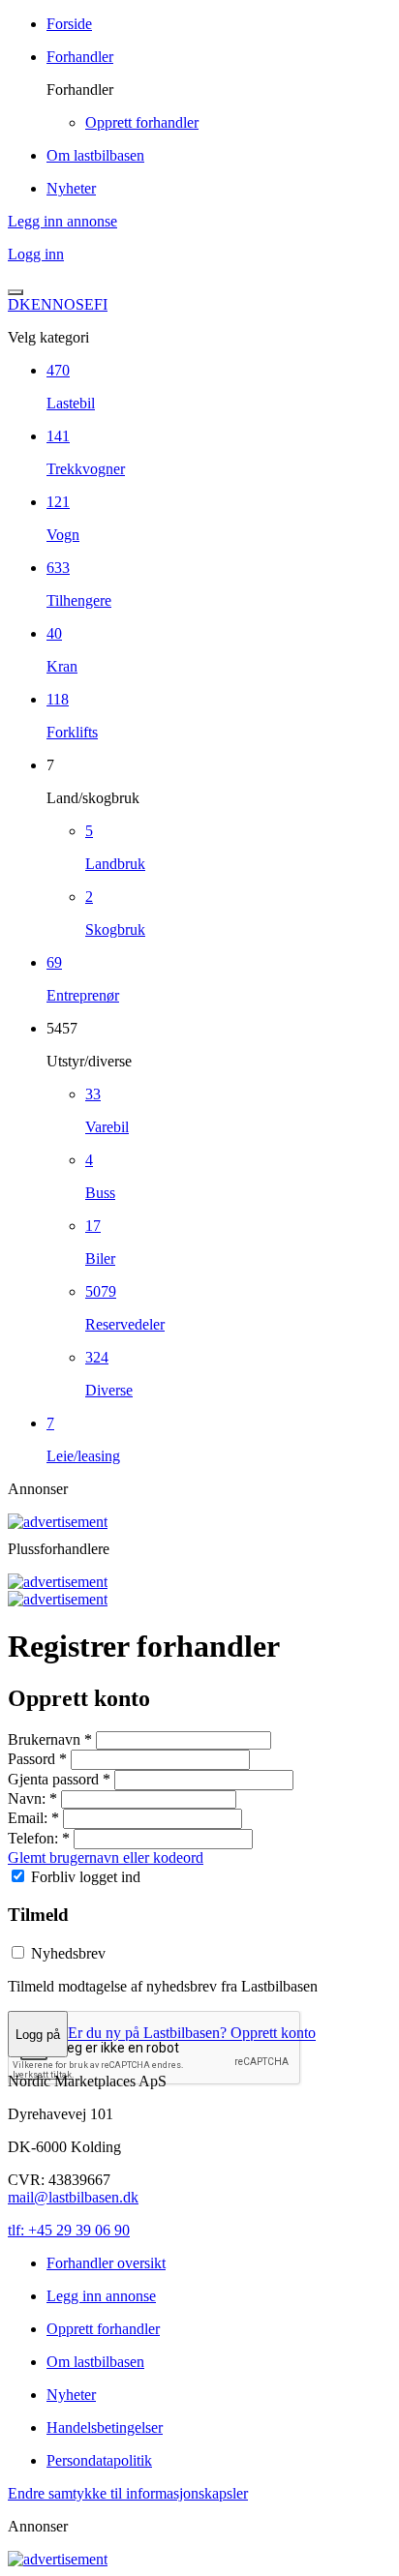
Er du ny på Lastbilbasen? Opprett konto (192, 2034)
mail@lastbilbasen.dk (73, 2197)
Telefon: (39, 1838)
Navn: (32, 1798)
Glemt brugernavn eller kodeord (106, 1857)
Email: (33, 1818)
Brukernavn (50, 1739)
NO (64, 304)
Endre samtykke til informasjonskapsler (128, 2493)
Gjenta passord (59, 1779)
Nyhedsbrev (68, 1953)
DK (19, 304)
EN (42, 304)
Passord (37, 1759)
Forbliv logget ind (86, 1877)
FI (101, 304)
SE (85, 304)
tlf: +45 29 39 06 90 (69, 2230)
